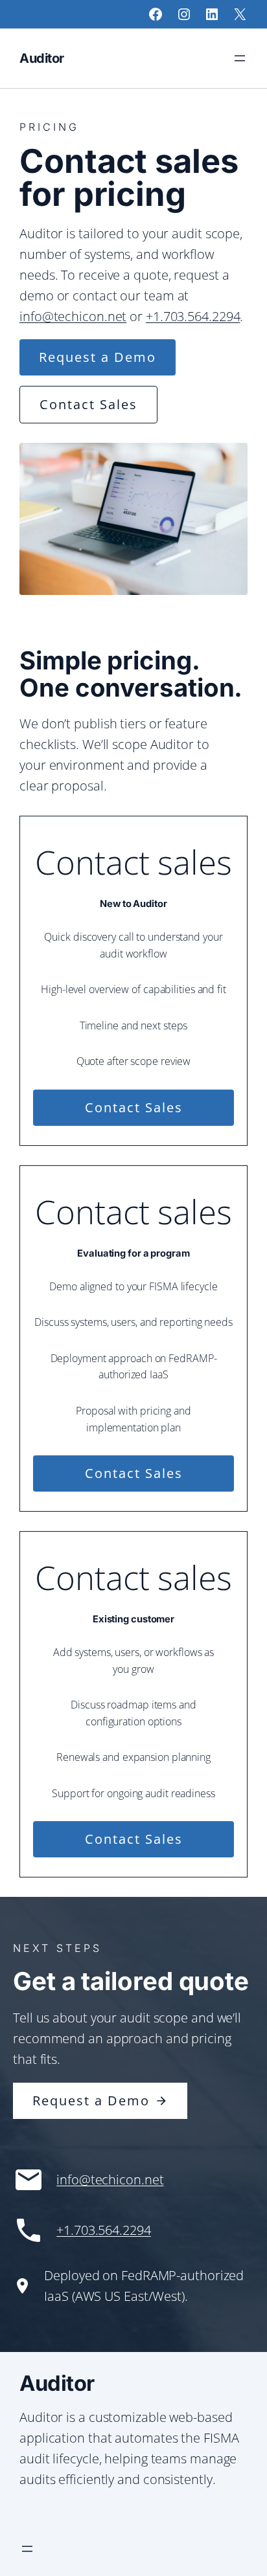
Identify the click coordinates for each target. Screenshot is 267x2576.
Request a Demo (98, 357)
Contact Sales (88, 404)
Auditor (42, 58)
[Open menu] (240, 58)
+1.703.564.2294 (193, 316)
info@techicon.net (73, 316)
